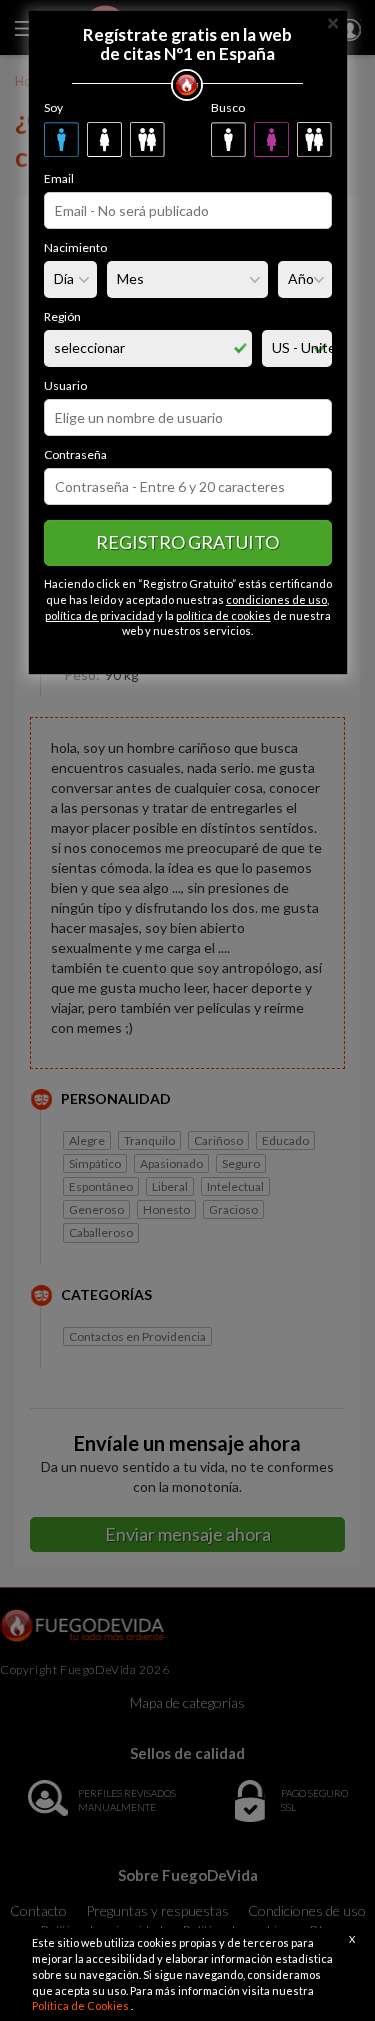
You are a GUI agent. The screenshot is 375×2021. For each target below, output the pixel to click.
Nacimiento (75, 247)
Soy (53, 107)
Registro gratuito (187, 542)
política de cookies (223, 615)
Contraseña (75, 454)
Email (59, 178)
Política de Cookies (81, 2005)
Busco (228, 107)
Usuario (65, 385)
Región (62, 316)
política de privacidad (100, 615)
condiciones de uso (276, 599)
